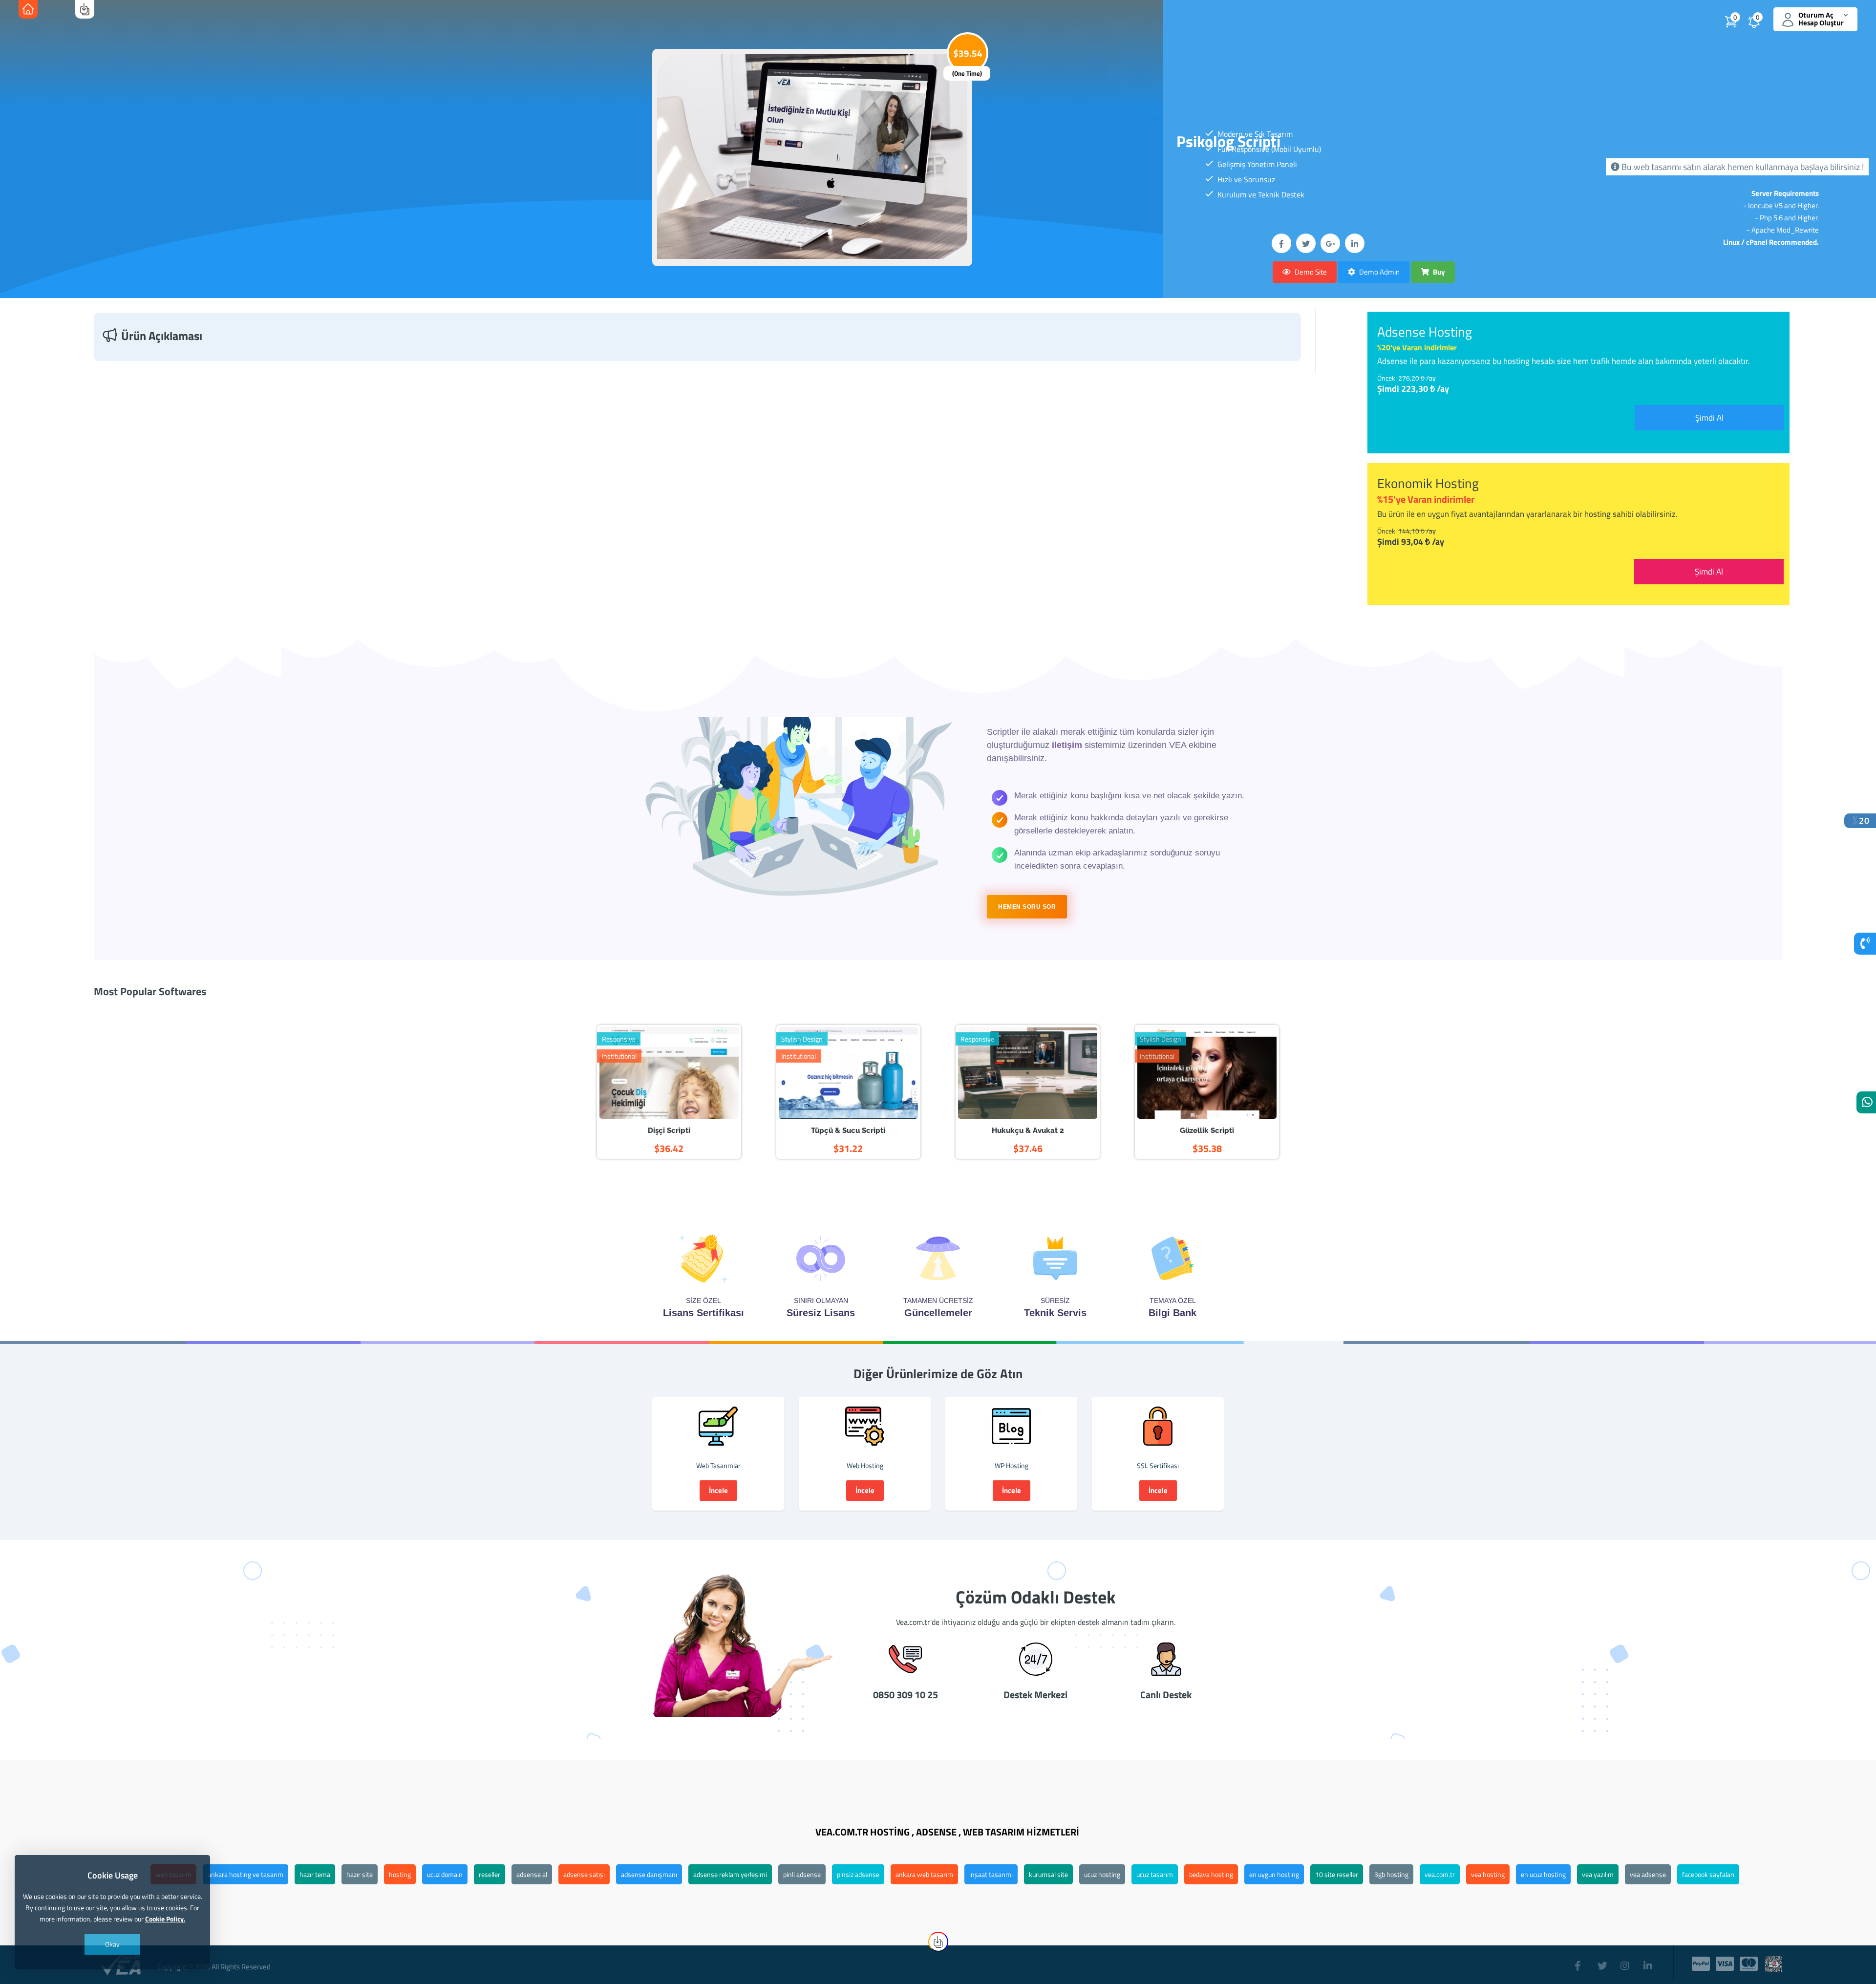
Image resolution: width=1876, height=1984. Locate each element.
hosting (400, 1874)
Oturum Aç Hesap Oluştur (1821, 19)
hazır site (360, 1874)
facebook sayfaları (1708, 1874)
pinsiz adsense (858, 1874)
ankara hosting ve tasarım (245, 1874)
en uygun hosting (1274, 1874)
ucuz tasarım (1155, 1874)
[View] (655, 1075)
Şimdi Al (1709, 418)
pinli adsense (802, 1874)
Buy (1438, 272)
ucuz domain (445, 1874)
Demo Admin (1379, 272)
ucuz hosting (1102, 1874)
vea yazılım (1598, 1874)
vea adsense (1648, 1874)
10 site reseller (1337, 1874)
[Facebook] (1581, 1961)
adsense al (532, 1874)
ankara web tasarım (924, 1874)
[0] (1766, 25)
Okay (112, 1944)
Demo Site (1310, 272)
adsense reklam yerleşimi (730, 1874)
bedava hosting (1211, 1874)
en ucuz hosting (1543, 1874)
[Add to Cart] (682, 1075)
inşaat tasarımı (991, 1874)
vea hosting (1488, 1874)
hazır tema (315, 1874)
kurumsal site (1048, 1874)
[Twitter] (1604, 1961)
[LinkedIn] (1650, 1961)
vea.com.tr (1440, 1874)
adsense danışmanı (649, 1874)
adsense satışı (584, 1874)
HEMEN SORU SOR (1027, 907)
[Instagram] (1627, 1961)
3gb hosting (1391, 1874)
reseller (490, 1874)
